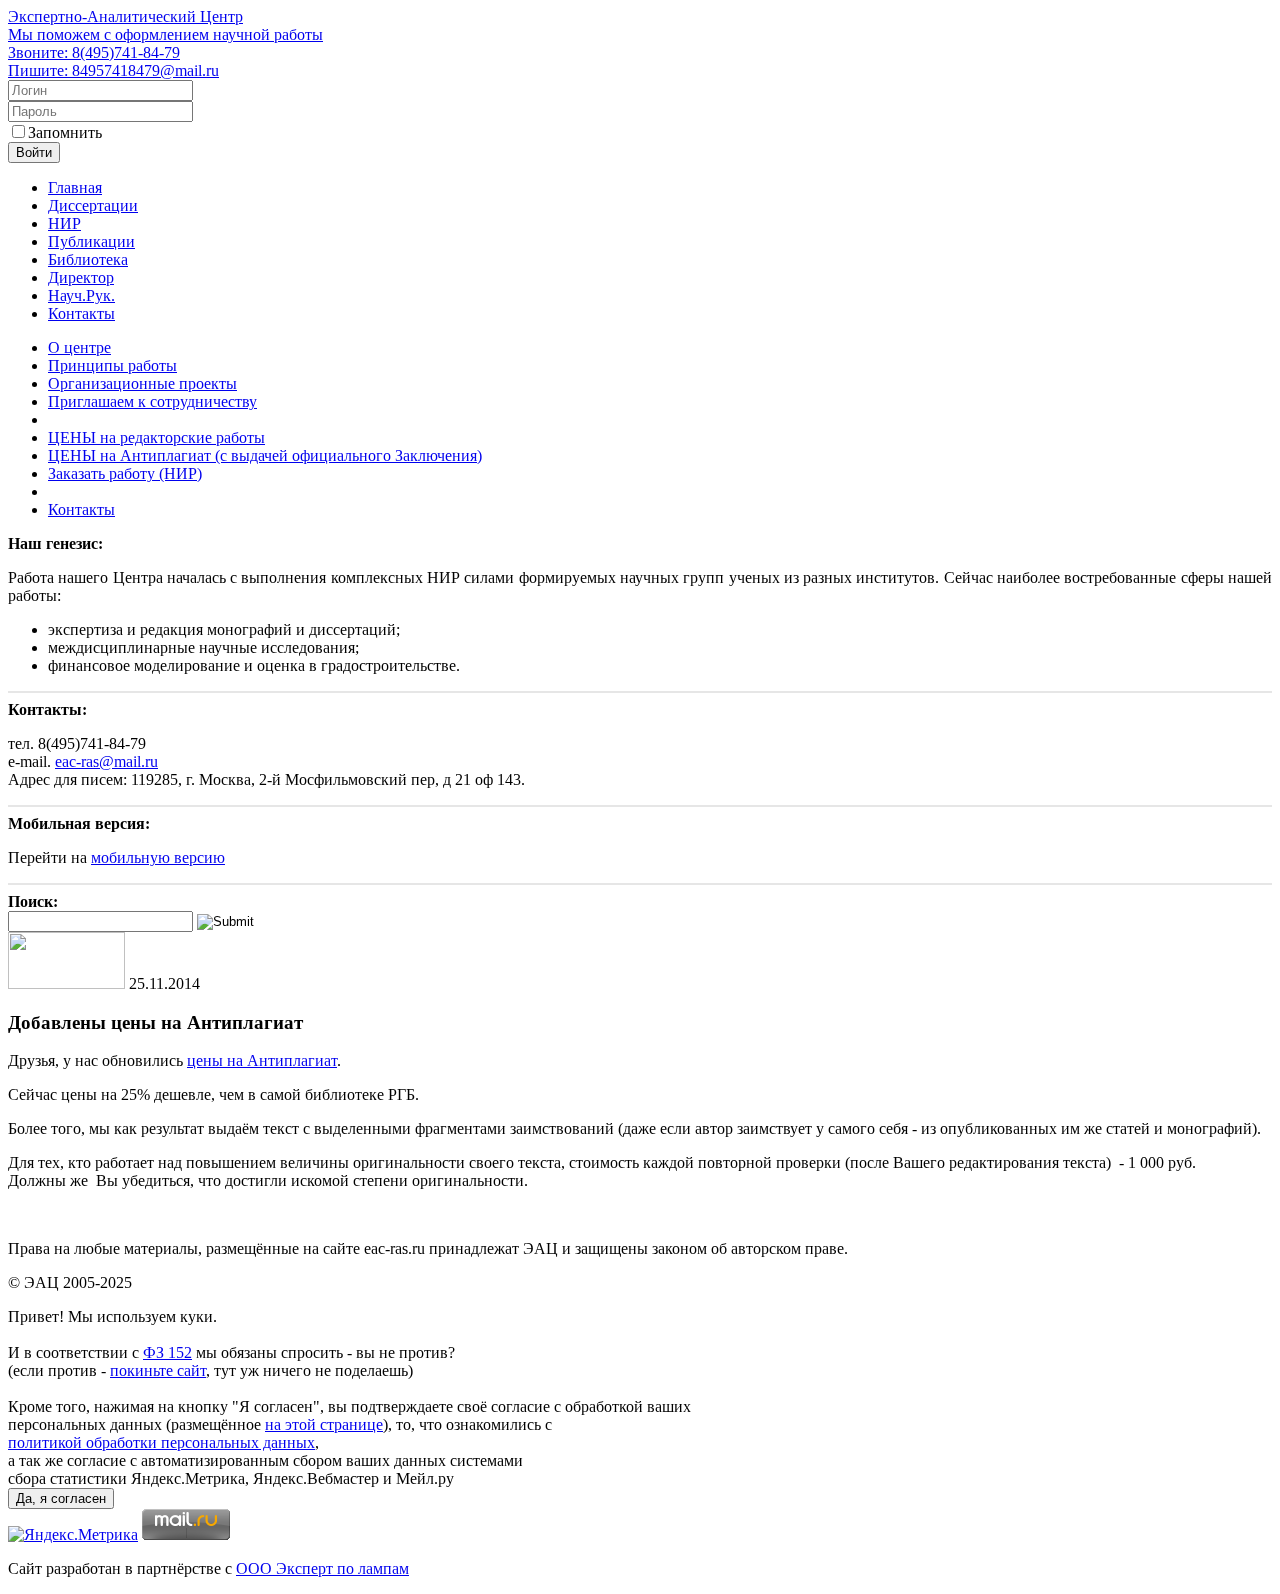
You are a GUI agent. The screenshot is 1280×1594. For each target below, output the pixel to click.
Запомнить (65, 132)
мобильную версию (158, 857)
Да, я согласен (61, 1498)
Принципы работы (112, 365)
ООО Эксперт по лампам (322, 1568)
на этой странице (324, 1424)
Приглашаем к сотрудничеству (152, 401)
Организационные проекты (142, 383)
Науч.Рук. (81, 295)
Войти (34, 152)
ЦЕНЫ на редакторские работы (156, 437)
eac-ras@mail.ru (106, 761)
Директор (81, 277)
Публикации (91, 241)
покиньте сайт (158, 1370)
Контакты (81, 313)
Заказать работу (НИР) (125, 473)
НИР (64, 223)
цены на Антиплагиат (262, 1060)
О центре (79, 347)
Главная (75, 187)
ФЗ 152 (167, 1352)
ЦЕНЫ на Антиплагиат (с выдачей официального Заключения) (265, 455)
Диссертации (93, 205)
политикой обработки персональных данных (161, 1442)
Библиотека (88, 259)
